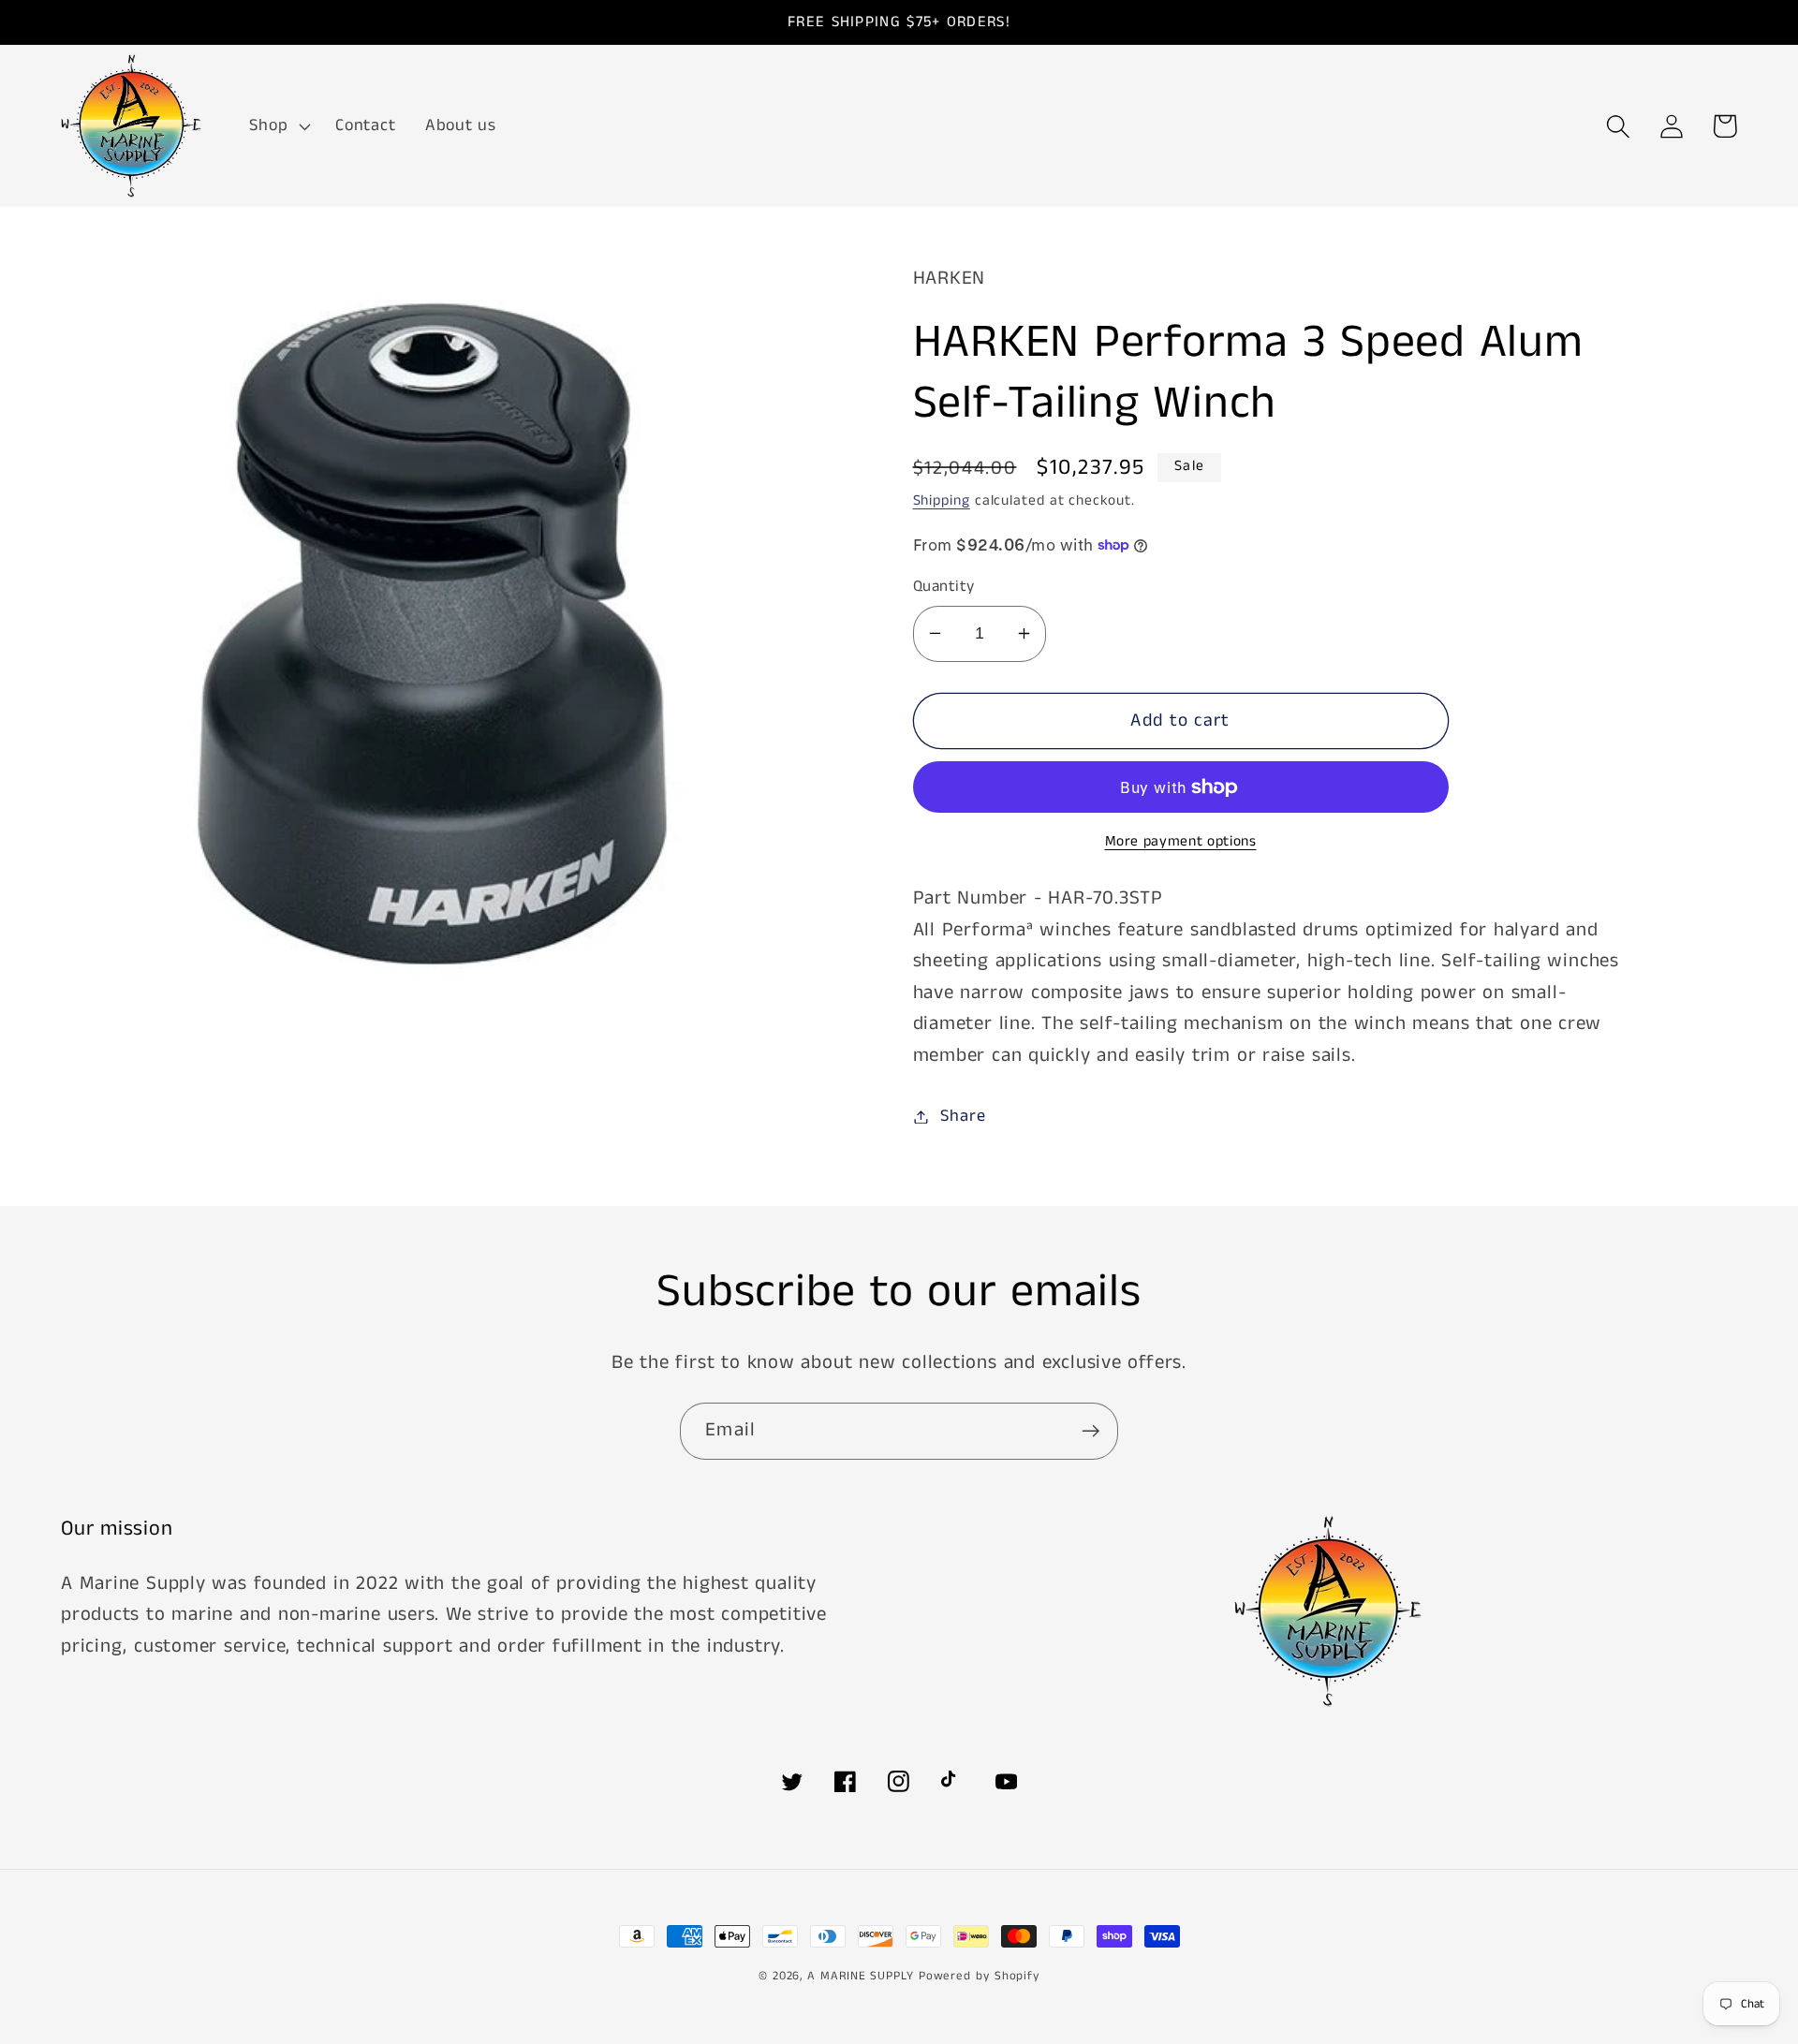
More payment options (1181, 842)
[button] (278, 126)
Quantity (944, 587)
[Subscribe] (1091, 1431)
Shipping (942, 501)
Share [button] (963, 1116)
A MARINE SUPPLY (861, 1976)
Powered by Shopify (979, 1976)
